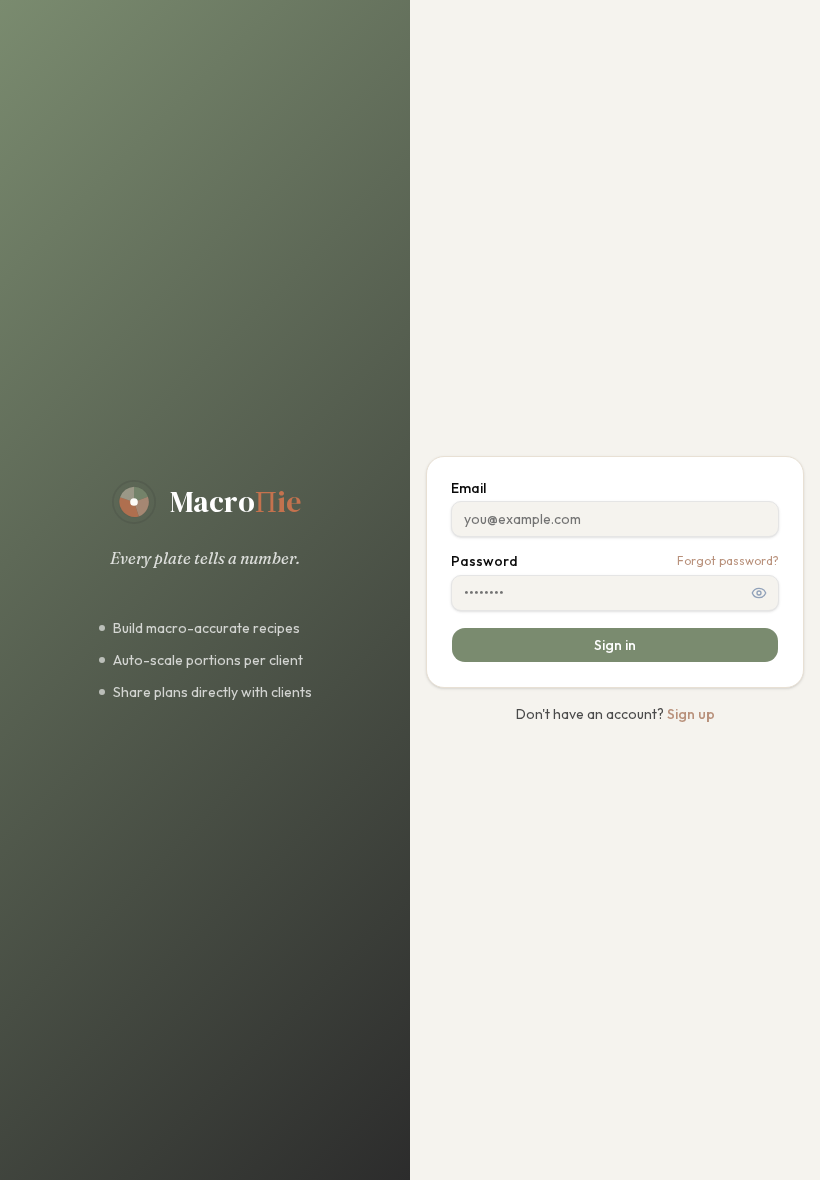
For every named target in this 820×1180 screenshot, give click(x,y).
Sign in (615, 645)
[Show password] (759, 593)
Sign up (691, 714)
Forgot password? (728, 560)
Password (484, 561)
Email (468, 488)
